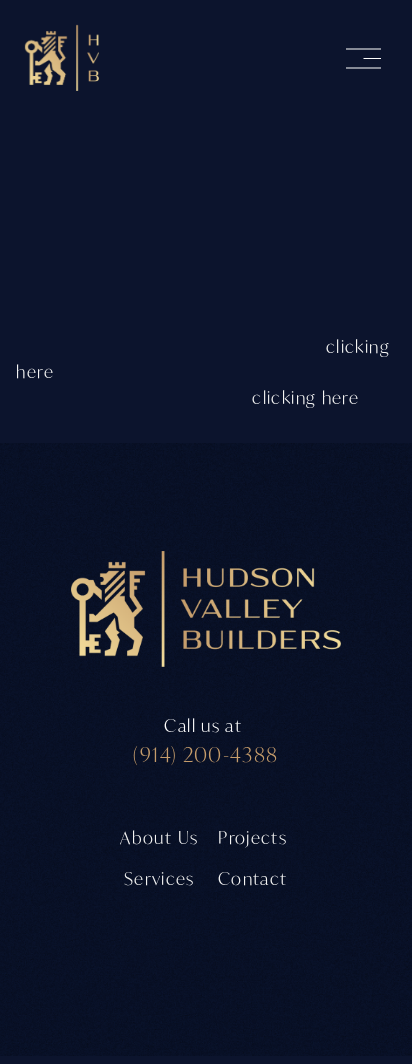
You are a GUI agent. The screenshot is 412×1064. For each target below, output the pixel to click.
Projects (252, 837)
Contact (253, 878)
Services (159, 878)
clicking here (305, 397)
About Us (159, 837)
